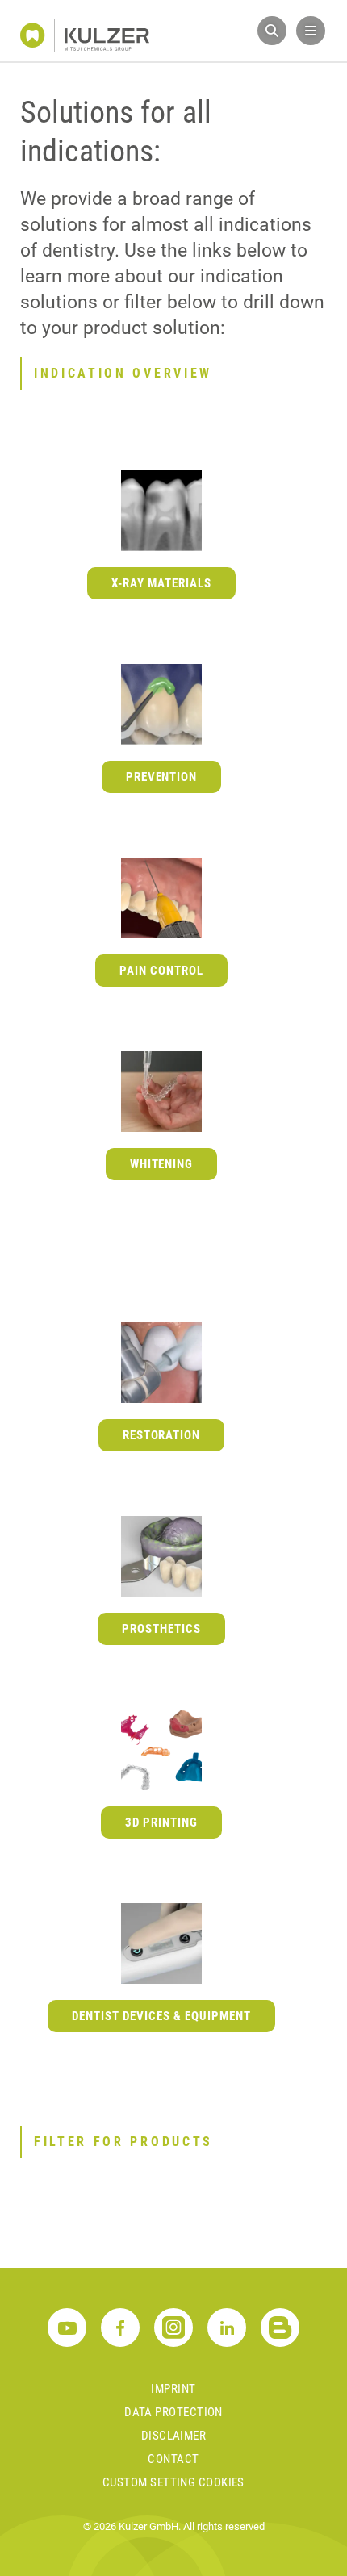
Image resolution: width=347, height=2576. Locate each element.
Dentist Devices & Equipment (161, 2016)
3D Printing (161, 1822)
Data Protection (173, 2412)
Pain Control (161, 971)
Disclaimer (174, 2436)
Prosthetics (161, 1629)
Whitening (162, 1164)
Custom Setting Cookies (173, 2482)
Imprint (173, 2389)
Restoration (162, 1435)
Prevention (162, 777)
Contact (173, 2459)
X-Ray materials (161, 583)
